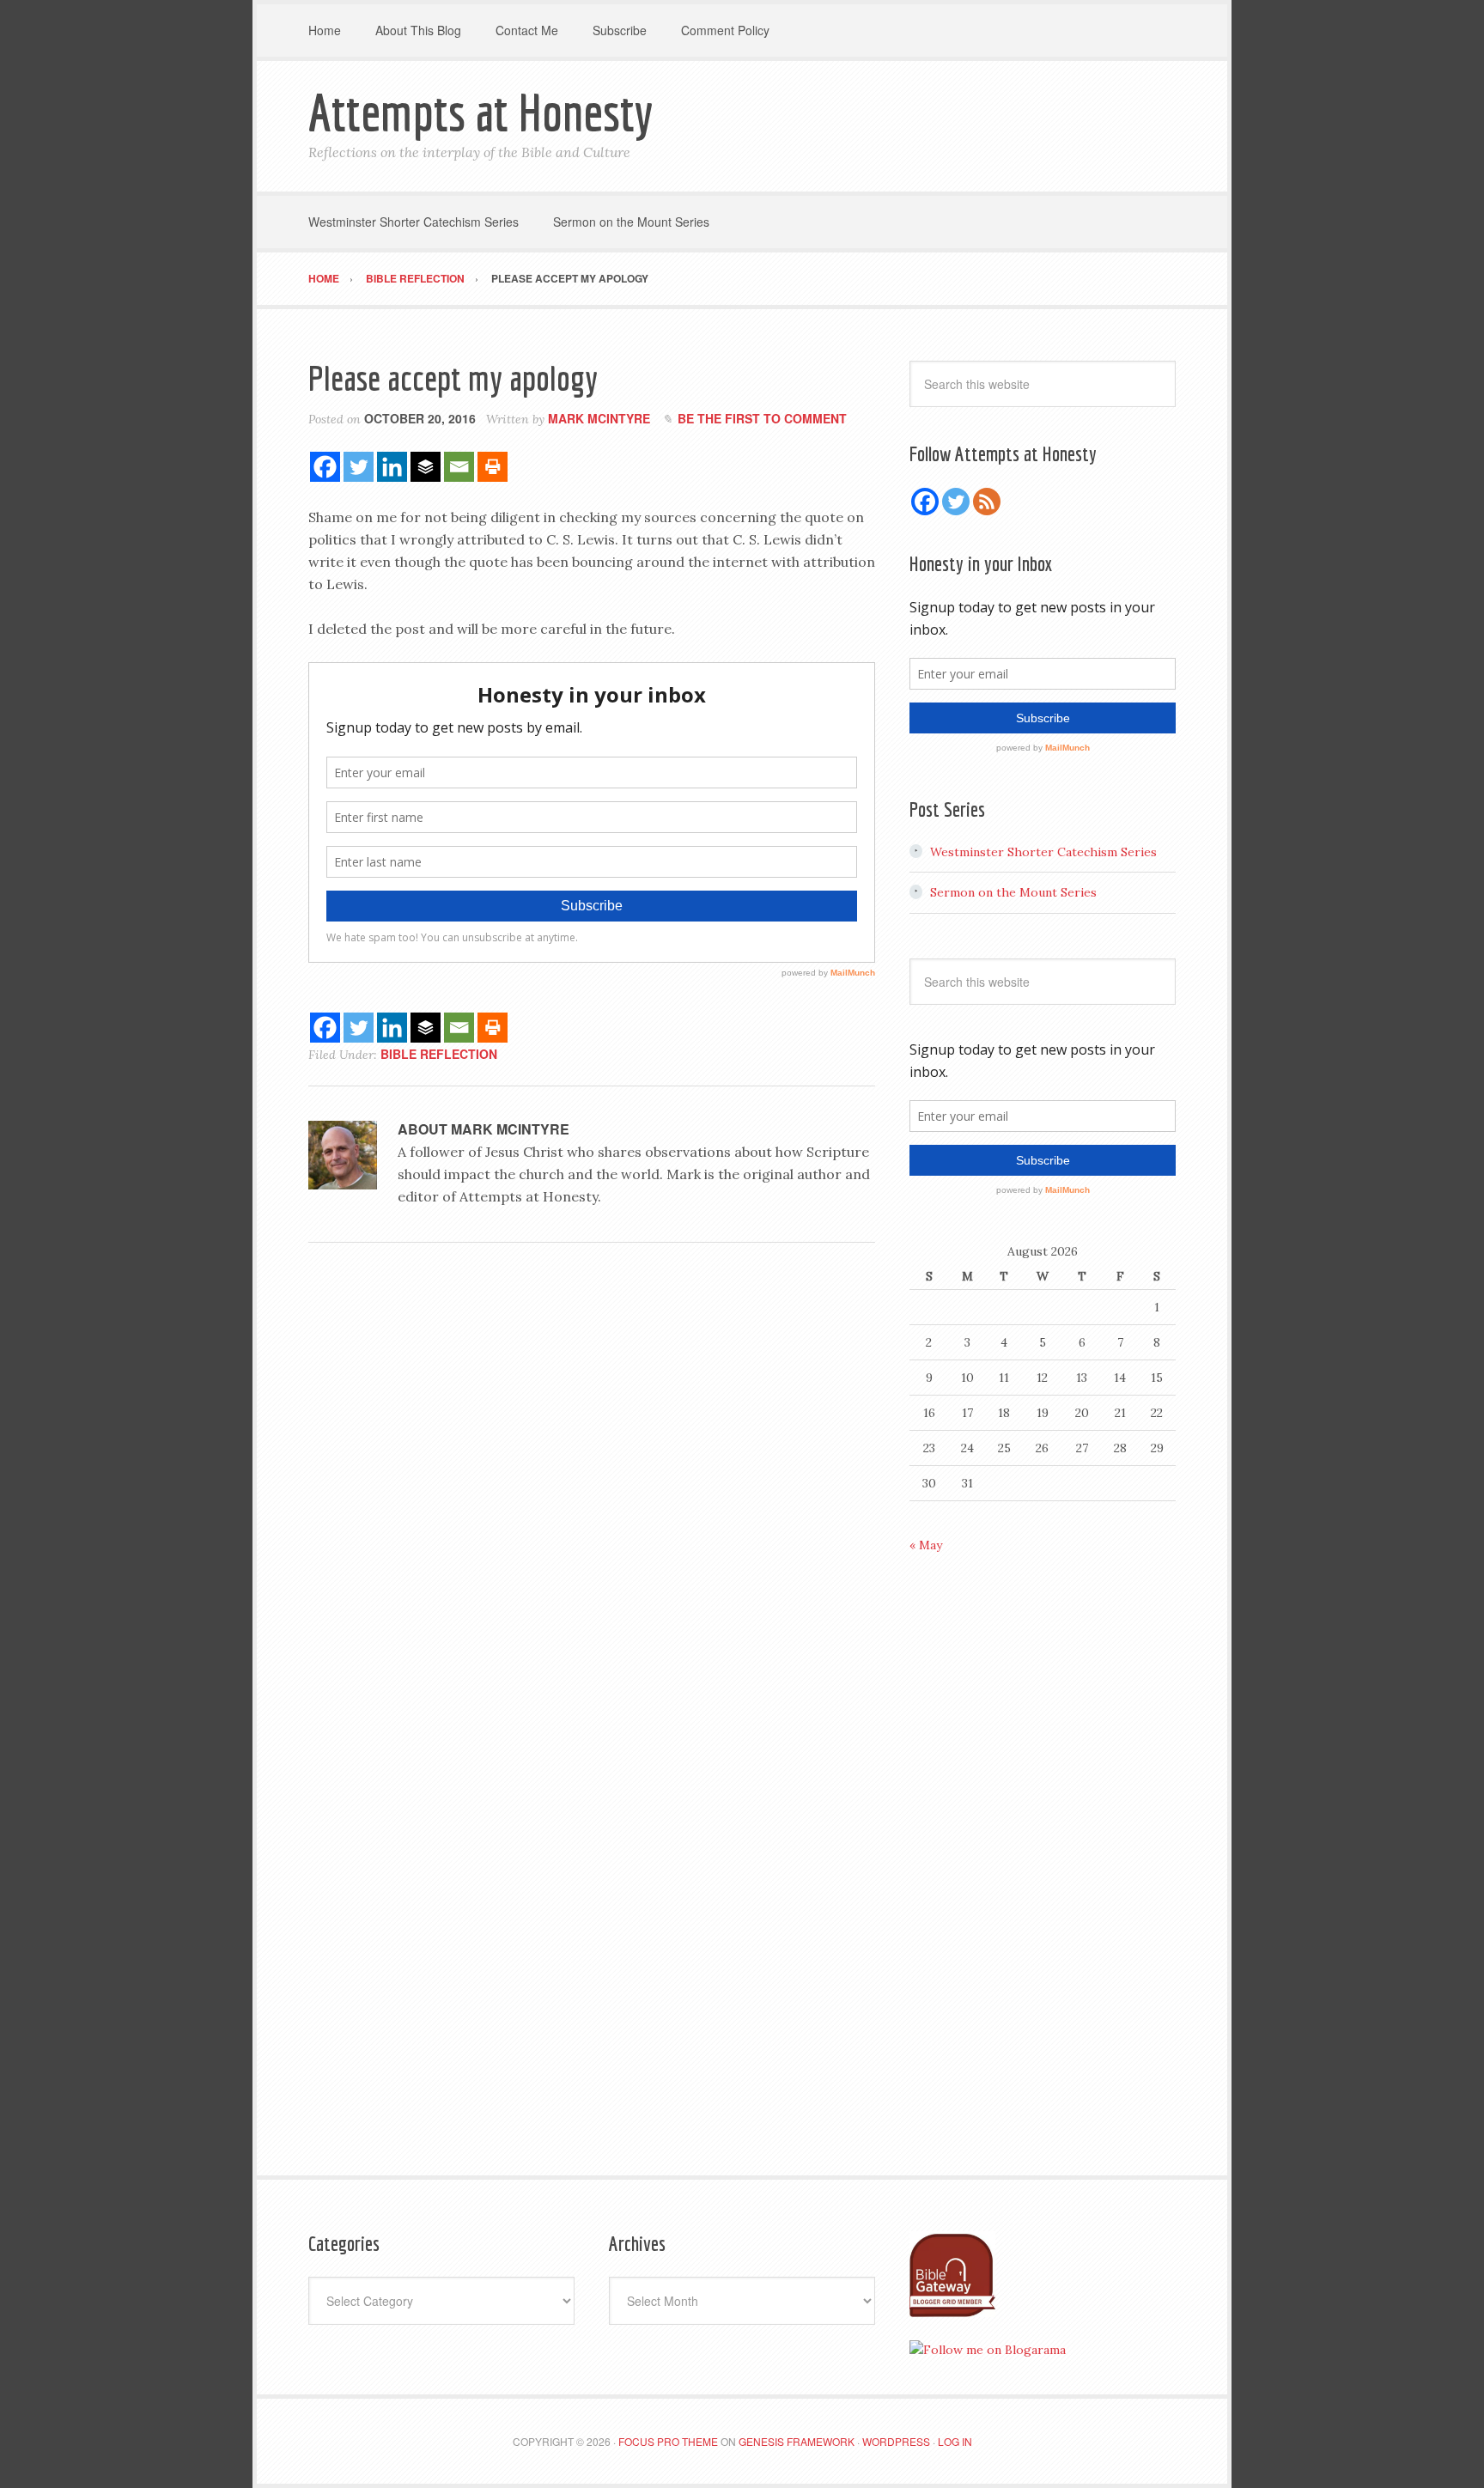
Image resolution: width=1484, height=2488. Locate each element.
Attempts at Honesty (480, 112)
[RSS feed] (987, 502)
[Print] (493, 467)
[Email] (459, 467)
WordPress (896, 2441)
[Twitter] (359, 467)
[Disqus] (592, 1492)
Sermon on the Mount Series (1013, 892)
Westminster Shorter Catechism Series (1043, 852)
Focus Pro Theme (668, 2441)
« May (926, 1545)
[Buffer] (426, 467)
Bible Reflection (439, 1054)
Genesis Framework (797, 2441)
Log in (955, 2441)
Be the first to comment (762, 418)
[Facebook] (325, 467)
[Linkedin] (392, 467)
